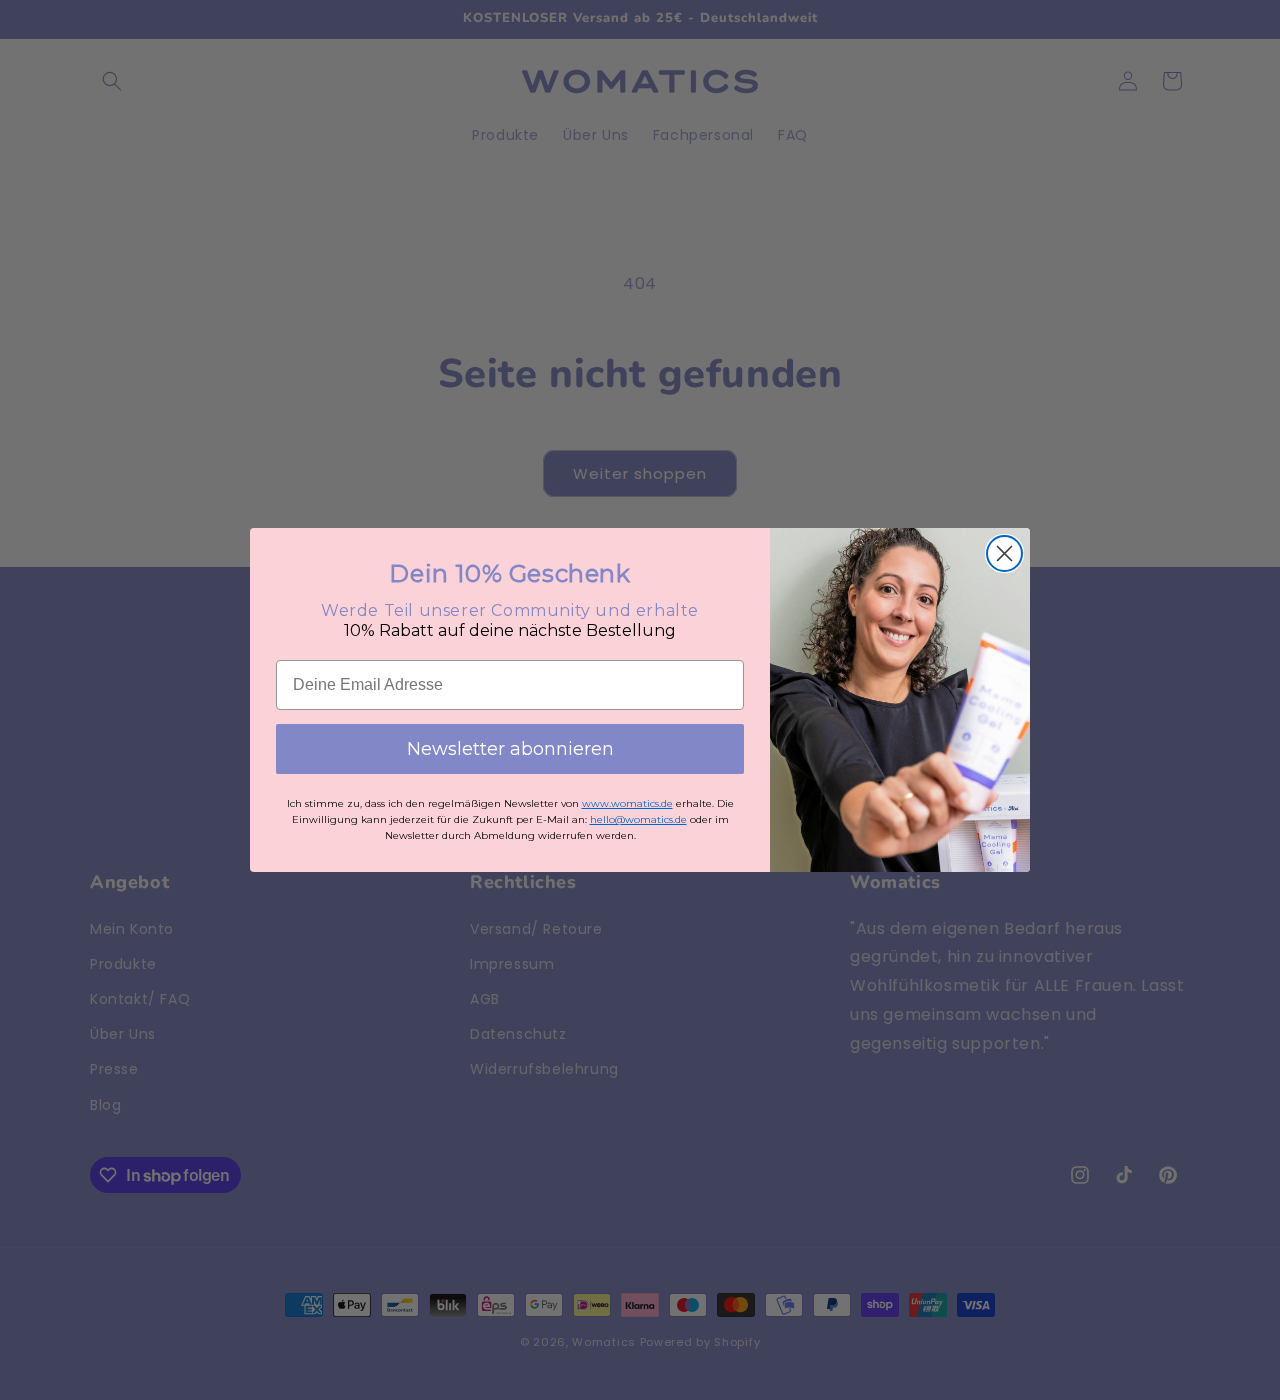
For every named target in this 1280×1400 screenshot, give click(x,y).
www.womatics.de (627, 803)
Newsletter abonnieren (510, 749)
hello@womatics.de (638, 819)
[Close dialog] (1004, 553)
